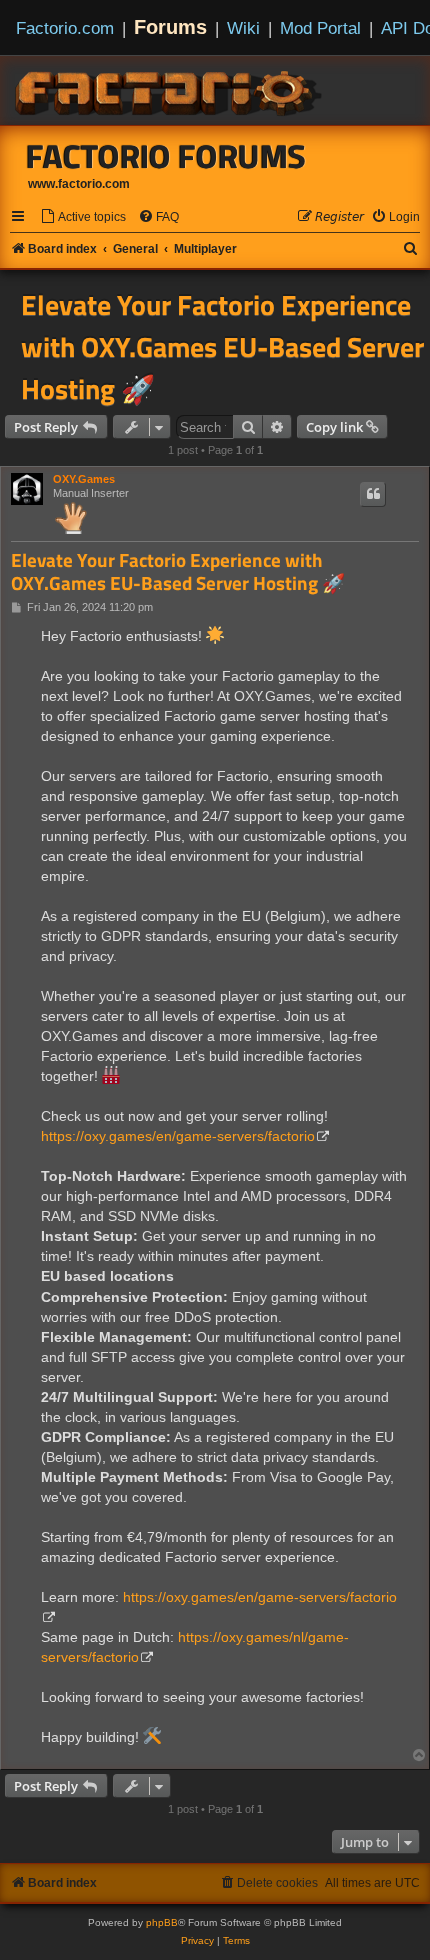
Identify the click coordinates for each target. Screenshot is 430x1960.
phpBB (162, 1922)
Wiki (243, 28)
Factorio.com (65, 28)
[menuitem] (83, 217)
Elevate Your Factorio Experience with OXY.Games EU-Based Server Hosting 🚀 (222, 347)
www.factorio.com (79, 184)
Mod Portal (320, 28)
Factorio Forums (166, 156)
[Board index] (170, 90)
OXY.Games (84, 479)
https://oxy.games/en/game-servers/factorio (178, 1136)
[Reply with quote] (373, 494)
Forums (170, 27)
